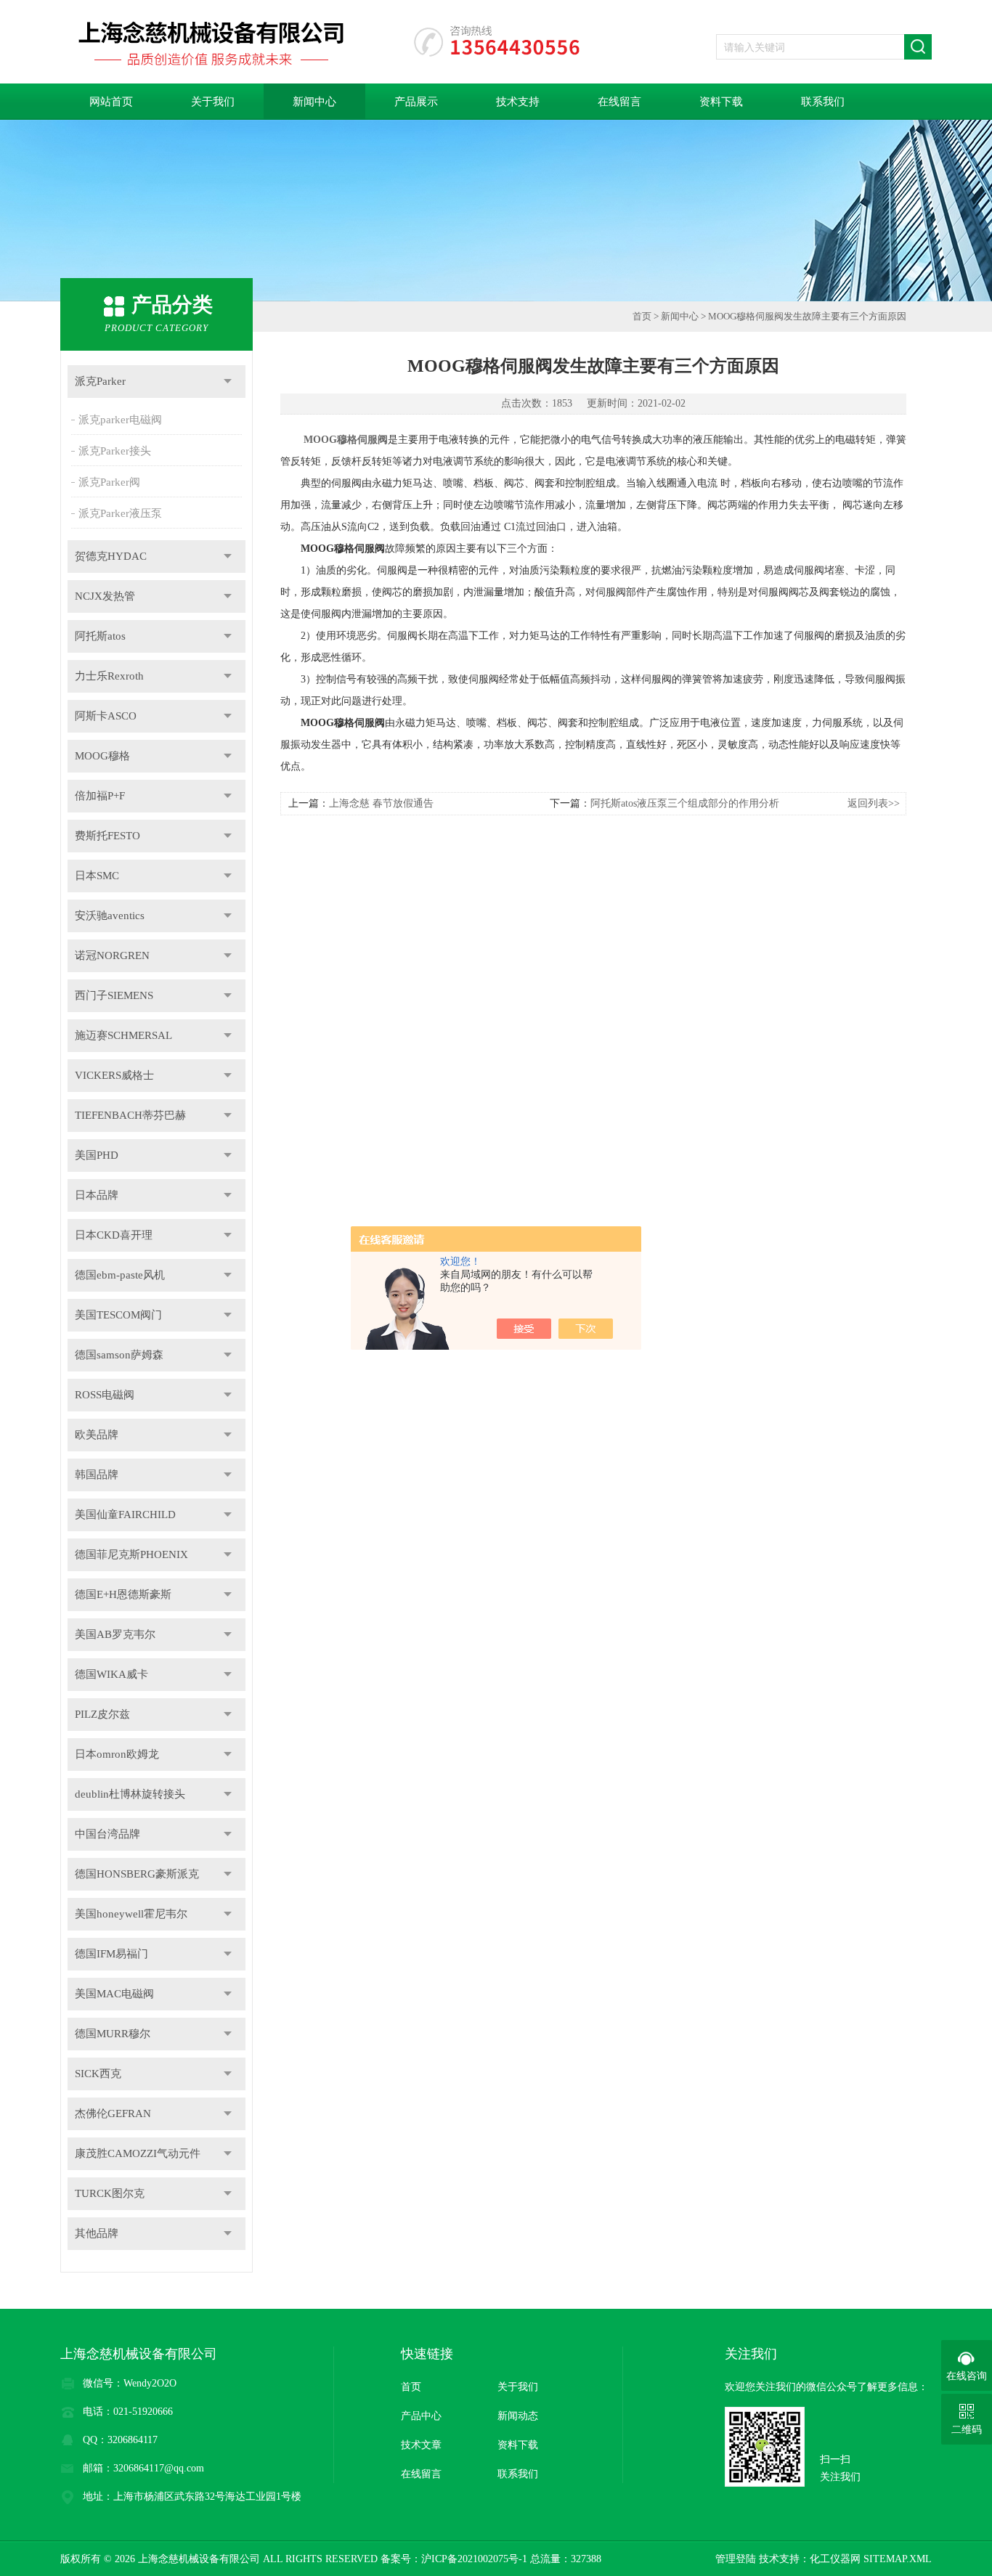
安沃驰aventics (110, 916)
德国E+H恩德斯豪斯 (123, 1594)
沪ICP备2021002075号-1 (474, 2559)
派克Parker (100, 381)
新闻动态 (518, 2416)
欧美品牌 (97, 1435)
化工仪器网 (835, 2559)
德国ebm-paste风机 (120, 1275)
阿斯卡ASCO (106, 716)
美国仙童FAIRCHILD (125, 1515)
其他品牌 (97, 2233)
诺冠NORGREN (112, 955)
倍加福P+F (100, 796)
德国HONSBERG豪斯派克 (137, 1874)
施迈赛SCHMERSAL (123, 1035)
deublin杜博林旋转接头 (130, 1794)
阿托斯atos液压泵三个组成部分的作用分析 (685, 803)
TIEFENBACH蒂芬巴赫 (130, 1115)
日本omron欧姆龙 (117, 1754)
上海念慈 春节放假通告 (381, 803)
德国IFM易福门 (111, 1954)
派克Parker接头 (115, 451)
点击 (228, 382)
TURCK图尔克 (110, 2193)
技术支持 (518, 102)
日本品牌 (97, 1195)
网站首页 (111, 102)
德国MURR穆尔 (113, 2034)
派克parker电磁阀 (120, 420)
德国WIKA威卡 (111, 1674)
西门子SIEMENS (114, 995)
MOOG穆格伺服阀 (346, 440)
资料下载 (721, 102)
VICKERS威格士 (114, 1075)
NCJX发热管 (105, 596)
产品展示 (416, 102)
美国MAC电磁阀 (114, 1994)
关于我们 (213, 102)
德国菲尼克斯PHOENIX (131, 1554)
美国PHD (97, 1155)
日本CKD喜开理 (114, 1235)
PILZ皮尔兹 (102, 1714)
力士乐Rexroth (109, 676)
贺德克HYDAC (111, 556)
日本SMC (97, 876)
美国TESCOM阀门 (118, 1315)
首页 (642, 316)
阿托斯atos (100, 636)
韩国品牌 (97, 1475)
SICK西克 (98, 2074)
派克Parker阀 (109, 482)
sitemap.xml (898, 2559)
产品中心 (421, 2416)
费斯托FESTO (107, 836)
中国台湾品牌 (107, 1834)
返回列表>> (874, 803)
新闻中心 (314, 102)
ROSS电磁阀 (105, 1395)
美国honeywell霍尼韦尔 (131, 1914)
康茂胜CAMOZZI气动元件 (138, 2153)
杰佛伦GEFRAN (113, 2114)
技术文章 (421, 2445)
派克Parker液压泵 (120, 513)
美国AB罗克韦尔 (115, 1634)
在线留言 (619, 102)
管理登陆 (736, 2559)
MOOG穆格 (102, 756)
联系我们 (823, 102)
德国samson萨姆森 (119, 1355)
